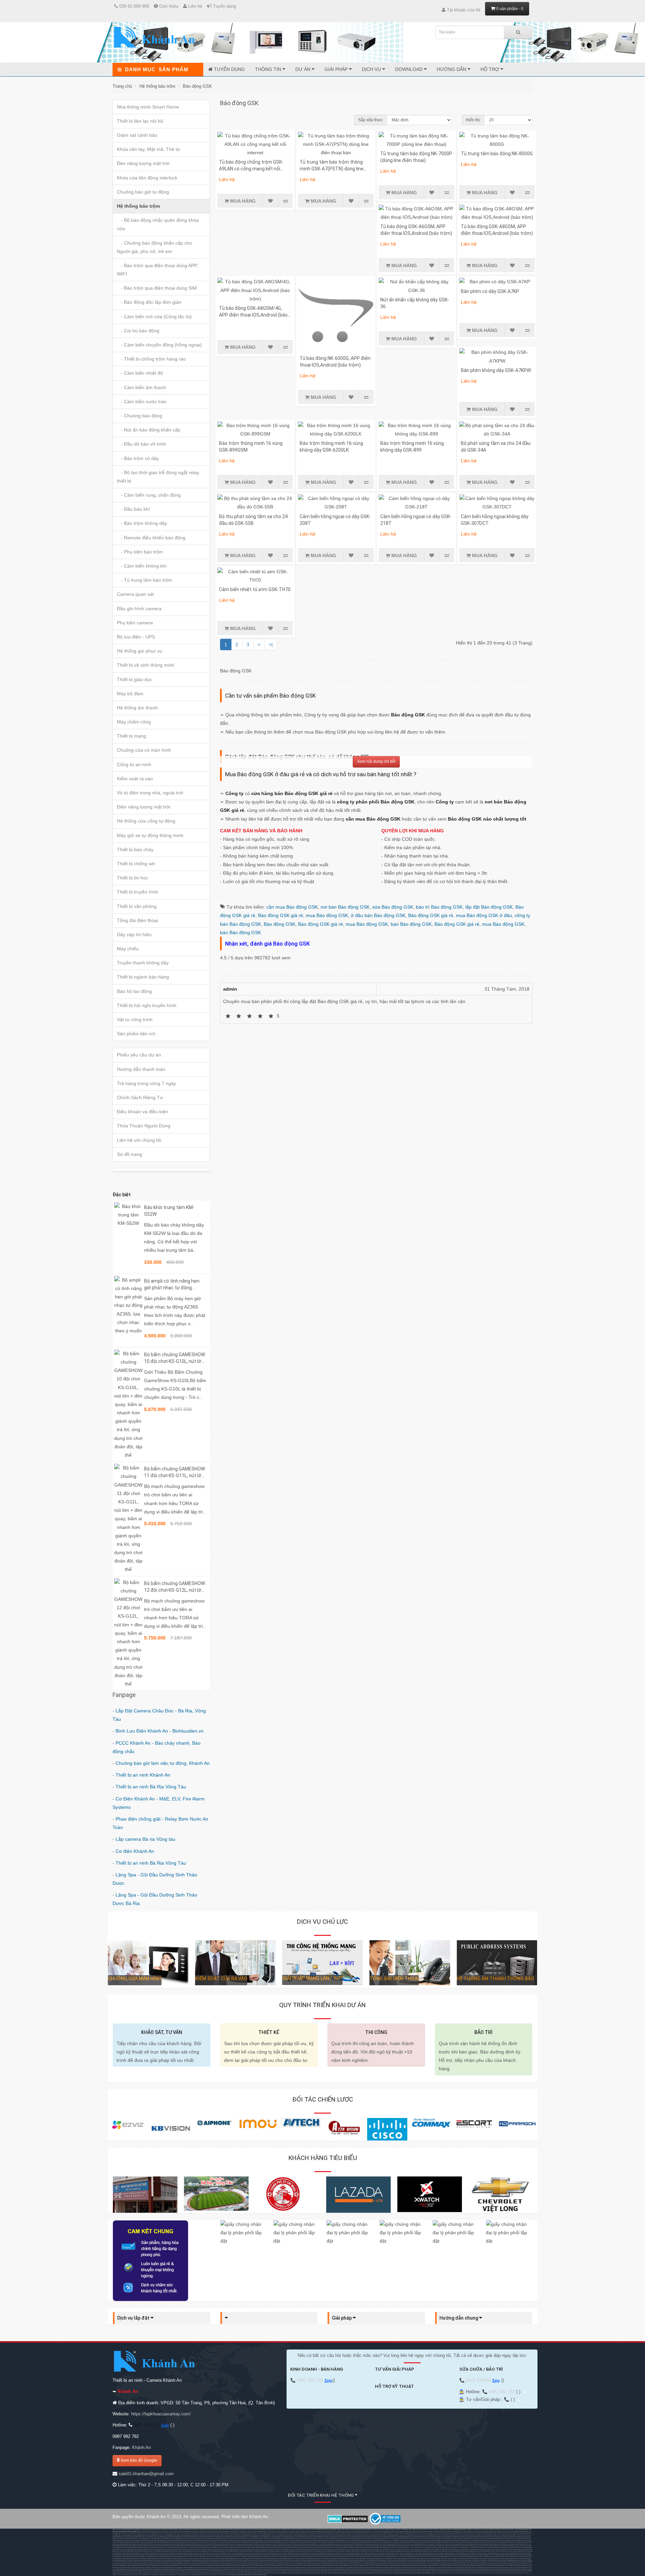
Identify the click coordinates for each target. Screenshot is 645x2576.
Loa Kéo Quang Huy (456, 2531)
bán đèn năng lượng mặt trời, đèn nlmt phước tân (342, 2557)
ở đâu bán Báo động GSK (378, 915)
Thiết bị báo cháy (135, 849)
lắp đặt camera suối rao (404, 2549)
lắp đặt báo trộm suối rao (383, 2551)
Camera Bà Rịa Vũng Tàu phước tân (296, 2542)
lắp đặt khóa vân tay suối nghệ (345, 2553)
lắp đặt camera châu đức (123, 2549)
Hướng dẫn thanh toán (141, 1069)
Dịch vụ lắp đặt (134, 2318)
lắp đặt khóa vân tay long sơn (193, 2553)
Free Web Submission (410, 2573)
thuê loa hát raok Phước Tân (293, 2533)
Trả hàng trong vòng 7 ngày (146, 1083)
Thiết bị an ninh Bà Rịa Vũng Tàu (151, 1787)
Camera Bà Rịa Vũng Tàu (524, 2538)
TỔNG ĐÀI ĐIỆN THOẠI (394, 1979)
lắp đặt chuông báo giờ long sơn (248, 2555)
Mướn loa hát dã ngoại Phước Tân (245, 2533)
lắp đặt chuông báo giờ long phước (305, 2555)
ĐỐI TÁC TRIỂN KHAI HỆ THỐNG (321, 2495)
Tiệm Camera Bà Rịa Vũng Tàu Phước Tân (371, 2547)
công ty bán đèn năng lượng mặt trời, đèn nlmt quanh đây (408, 2559)
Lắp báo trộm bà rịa (242, 2540)
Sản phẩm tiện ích (136, 1034)
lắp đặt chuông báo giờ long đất (359, 2555)
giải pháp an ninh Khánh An (471, 2547)
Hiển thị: (473, 120)
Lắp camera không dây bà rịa (356, 2540)
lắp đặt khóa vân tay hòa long (228, 2553)
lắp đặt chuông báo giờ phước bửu (448, 2555)
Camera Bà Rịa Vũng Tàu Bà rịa (201, 2540)
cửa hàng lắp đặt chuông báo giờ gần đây (507, 2555)
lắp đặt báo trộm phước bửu (352, 2551)
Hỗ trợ (490, 69)
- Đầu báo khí (133, 509)
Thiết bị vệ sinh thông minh (146, 665)
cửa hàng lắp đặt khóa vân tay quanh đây (499, 2553)
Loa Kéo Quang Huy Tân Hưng (520, 2531)
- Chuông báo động (140, 416)
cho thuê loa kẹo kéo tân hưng (485, 2531)
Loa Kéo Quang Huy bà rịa (139, 2535)
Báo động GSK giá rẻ (281, 915)
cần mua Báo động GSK (292, 907)
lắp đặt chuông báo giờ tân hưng (230, 2555)
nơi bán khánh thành (273, 2531)
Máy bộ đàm (130, 694)
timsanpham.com (174, 2575)
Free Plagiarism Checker (477, 2573)
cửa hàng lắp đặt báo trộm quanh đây (458, 2551)
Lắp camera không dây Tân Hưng (319, 2540)
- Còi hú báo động (138, 331)
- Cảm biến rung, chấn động (149, 495)
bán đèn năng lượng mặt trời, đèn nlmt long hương (422, 2557)
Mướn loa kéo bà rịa (175, 2533)
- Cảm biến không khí (142, 566)
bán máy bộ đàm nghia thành (523, 2559)
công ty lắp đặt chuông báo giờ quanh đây (133, 2557)
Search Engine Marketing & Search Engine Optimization (241, 2575)
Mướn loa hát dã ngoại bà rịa (262, 2533)
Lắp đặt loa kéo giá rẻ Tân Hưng (427, 2540)
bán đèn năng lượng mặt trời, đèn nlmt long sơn (395, 2557)
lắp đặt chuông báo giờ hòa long (286, 2555)
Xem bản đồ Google (138, 2460)
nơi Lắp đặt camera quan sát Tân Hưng (481, 2540)
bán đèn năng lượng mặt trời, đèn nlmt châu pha (261, 2557)
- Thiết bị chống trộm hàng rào (151, 359)
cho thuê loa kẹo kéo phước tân (503, 2531)
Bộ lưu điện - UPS (136, 637)
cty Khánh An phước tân (443, 2547)
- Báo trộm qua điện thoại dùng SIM (157, 288)
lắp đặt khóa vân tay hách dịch (142, 2553)
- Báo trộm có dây (138, 458)
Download (410, 69)
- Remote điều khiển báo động (151, 538)
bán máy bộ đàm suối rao (360, 2560)
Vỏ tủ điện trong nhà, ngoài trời (150, 793)
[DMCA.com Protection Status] (348, 2518)
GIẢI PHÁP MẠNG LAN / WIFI (312, 1978)
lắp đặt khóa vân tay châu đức (492, 2551)
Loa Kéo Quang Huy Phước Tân (266, 2535)
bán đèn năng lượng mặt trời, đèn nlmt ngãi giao (234, 2557)
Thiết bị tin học (133, 878)
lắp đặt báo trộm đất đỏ (253, 2551)
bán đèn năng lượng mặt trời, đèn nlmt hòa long (448, 2557)
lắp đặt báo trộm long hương (208, 2551)
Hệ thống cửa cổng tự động (146, 821)
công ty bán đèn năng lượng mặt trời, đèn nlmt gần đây (377, 2559)
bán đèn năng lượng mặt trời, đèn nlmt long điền (146, 2571)
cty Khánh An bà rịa (418, 2547)
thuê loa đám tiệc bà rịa (512, 2533)
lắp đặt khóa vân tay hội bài (312, 2553)
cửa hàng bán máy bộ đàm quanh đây (436, 2560)
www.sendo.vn (127, 2575)
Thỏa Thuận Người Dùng (144, 1126)
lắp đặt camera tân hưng (209, 2549)
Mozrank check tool (464, 2573)
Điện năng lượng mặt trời (144, 807)
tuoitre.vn (208, 2575)
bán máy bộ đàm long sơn (165, 2560)
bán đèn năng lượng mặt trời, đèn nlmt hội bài (159, 2559)
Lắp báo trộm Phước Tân (230, 2540)
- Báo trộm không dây (142, 523)
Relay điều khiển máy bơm (443, 2531)
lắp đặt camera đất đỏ (280, 2549)
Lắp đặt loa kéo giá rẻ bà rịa (462, 2540)
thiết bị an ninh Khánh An (485, 2547)
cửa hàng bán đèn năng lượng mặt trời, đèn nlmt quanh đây (440, 2559)
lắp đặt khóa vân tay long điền (279, 2553)
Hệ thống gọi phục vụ (140, 651)
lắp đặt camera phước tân (195, 2549)
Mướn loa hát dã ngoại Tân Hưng (226, 2533)
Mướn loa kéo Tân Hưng (148, 2533)
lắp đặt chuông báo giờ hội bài (376, 2555)
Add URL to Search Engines (424, 2573)
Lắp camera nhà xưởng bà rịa (410, 2540)
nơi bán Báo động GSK (345, 907)
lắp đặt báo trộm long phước (238, 2551)
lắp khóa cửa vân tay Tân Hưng (185, 2542)
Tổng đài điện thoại (137, 920)
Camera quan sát (135, 594)
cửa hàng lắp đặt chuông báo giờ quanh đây (157, 2557)
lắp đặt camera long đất (307, 2549)
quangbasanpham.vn (185, 2575)
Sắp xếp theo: (371, 120)
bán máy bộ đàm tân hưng (150, 2560)
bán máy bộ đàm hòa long (196, 2560)
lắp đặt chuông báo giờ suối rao (486, 2555)
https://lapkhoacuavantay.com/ (161, 2414)
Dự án (304, 69)
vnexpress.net (215, 2575)
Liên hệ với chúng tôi (139, 1140)
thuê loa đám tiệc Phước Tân (497, 2533)
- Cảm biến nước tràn (142, 402)
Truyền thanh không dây (143, 963)
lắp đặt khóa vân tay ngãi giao (509, 2551)
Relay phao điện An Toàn (406, 2531)
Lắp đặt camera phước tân (146, 2540)
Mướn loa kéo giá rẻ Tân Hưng (475, 2538)
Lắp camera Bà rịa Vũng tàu (145, 1839)
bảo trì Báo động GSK (439, 907)
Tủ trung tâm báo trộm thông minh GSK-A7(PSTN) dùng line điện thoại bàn (332, 169)
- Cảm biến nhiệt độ (140, 373)
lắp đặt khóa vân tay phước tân (160, 2553)
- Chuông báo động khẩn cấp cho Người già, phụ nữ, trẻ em (155, 247)
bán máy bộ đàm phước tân (135, 2560)
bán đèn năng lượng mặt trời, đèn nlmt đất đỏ (502, 2557)
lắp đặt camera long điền (294, 2549)
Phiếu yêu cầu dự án (139, 1055)
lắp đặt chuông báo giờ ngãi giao (136, 2555)
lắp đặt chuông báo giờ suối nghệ (412, 2555)
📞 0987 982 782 (307, 2380)
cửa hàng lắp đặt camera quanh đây (477, 2549)
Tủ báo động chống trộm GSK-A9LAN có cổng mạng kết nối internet (251, 169)
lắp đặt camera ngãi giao (137, 2549)
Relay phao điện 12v (429, 2531)
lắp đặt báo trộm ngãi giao (522, 2549)
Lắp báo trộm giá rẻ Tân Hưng (351, 2547)
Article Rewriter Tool (489, 2573)
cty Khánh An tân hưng (457, 2547)
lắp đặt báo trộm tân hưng (179, 2551)
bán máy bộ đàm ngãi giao (492, 2559)
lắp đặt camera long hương (238, 2549)
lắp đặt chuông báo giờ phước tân (212, 2555)
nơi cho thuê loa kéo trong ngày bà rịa (426, 2533)
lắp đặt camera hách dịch (181, 2549)
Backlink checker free (438, 2573)
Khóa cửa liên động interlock (147, 178)
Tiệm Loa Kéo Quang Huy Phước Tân (494, 2538)
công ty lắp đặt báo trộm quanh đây (438, 2551)
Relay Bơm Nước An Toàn (393, 2531)
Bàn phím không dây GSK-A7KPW (496, 370)
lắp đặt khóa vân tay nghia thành (124, 2553)
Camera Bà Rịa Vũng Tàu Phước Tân (183, 2540)
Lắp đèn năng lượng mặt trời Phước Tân (280, 2540)
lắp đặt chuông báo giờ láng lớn (430, 2555)
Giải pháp (337, 69)
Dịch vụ (372, 69)
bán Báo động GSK (411, 924)
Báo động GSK (197, 86)
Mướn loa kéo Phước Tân (162, 2533)
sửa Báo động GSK (393, 907)
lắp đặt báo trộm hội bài (295, 2551)
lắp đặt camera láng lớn (361, 2549)
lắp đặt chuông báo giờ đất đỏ (323, 2555)
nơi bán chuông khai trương (286, 2531)
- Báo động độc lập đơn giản (149, 302)
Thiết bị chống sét (136, 864)
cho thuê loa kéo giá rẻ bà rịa (360, 2533)
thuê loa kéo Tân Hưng (187, 2533)
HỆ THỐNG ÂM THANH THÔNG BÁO (495, 1979)
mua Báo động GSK (367, 924)
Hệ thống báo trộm (157, 86)
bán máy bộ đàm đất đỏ (226, 2560)
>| (271, 645)
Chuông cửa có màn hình (144, 750)
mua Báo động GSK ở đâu (484, 915)
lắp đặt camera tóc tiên (333, 2549)
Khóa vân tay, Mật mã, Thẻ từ (148, 149)
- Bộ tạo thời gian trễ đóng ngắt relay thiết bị (158, 477)
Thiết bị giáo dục (135, 679)
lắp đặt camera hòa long (252, 2549)
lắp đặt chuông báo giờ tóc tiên (393, 2555)
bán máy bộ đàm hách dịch (120, 2560)
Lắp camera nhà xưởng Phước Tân (392, 2540)
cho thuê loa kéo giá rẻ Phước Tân (342, 2533)
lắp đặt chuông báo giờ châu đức (156, 2568)
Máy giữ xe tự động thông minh (150, 835)
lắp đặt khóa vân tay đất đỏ (263, 2553)
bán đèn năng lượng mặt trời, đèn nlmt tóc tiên (184, 2559)
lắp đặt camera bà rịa (149, 2562)
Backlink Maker (513, 2573)
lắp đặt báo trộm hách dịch (149, 2551)
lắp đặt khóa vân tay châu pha (146, 2566)
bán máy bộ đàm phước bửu (328, 2560)
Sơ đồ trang (130, 1154)
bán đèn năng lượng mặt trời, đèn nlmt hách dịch (315, 2557)
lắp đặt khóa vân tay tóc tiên (328, 2553)
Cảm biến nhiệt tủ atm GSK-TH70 (255, 589)
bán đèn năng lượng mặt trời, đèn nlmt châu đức (207, 2557)
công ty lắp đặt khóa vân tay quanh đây (476, 2553)
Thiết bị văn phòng (137, 906)
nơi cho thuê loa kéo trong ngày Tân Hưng (380, 2533)
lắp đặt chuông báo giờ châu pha (154, 2555)
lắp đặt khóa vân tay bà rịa (476, 2551)
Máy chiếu (128, 949)
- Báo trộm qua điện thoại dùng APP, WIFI (157, 270)
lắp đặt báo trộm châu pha (156, 2564)
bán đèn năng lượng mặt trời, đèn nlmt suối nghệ (211, 2559)
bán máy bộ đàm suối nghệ (298, 2560)
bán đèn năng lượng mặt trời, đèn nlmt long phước (475, 2557)
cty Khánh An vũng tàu (430, 2547)
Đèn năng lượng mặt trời (143, 163)
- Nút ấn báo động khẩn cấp (149, 430)
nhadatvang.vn (155, 2575)
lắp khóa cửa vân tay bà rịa (220, 2542)
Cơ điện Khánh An (135, 1851)
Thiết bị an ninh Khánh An (143, 1775)
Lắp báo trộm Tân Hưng (216, 2540)
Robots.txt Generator (524, 2573)
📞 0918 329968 (476, 2380)
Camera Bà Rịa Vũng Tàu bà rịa (277, 2542)
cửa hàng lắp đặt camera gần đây (421, 2549)
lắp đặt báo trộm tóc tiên (309, 2551)
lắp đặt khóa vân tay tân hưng (177, 2553)
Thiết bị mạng (132, 736)
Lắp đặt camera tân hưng (132, 2540)
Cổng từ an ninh (134, 764)
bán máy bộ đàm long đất (255, 2560)
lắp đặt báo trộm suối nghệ (323, 2551)
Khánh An (141, 2447)
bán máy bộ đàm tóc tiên (284, 2560)
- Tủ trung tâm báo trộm (144, 580)
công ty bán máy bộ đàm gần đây (396, 2560)
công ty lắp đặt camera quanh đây (457, 2549)
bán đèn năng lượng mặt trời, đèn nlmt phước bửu (264, 2559)
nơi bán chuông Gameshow (260, 2531)
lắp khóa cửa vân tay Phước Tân (203, 2542)
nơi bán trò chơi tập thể (300, 2531)
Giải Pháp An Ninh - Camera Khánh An (133, 2562)
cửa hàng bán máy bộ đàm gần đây (377, 2560)
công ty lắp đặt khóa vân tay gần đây (455, 2553)
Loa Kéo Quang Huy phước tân (155, 2535)
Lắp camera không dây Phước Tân (338, 2540)
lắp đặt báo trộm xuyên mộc (368, 2551)
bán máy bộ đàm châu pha (507, 2559)
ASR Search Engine (262, 2575)
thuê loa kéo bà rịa (212, 2533)
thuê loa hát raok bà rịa (308, 2533)
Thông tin (269, 69)
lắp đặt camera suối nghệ (347, 2549)
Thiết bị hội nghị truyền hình (147, 1005)
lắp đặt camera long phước (267, 2549)
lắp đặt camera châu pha (151, 2549)
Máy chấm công (134, 722)
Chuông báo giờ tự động (143, 192)
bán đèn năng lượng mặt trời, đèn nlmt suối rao (318, 2559)
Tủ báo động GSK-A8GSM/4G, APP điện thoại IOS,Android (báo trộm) (253, 315)
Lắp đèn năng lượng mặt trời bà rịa (300, 2540)
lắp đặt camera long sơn (223, 2549)
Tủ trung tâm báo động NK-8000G (497, 154)
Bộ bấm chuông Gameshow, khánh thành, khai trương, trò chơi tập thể (158, 2531)
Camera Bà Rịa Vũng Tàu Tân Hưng (163, 2540)
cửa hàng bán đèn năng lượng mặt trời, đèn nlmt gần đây (346, 2559)
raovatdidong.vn (164, 2575)
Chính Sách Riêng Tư (140, 1097)
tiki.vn (121, 2575)
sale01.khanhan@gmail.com (146, 2474)
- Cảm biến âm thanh (141, 387)
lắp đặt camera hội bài (320, 2549)
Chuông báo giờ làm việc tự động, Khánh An (163, 1763)
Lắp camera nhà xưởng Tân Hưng (373, 2540)
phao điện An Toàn (419, 2531)
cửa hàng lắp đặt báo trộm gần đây (400, 2551)
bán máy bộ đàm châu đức (477, 2559)
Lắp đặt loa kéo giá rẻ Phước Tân (445, 2540)
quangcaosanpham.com (198, 2575)
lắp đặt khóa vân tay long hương (211, 2553)
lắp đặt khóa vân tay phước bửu (379, 2553)
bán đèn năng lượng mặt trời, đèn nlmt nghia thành (288, 2557)
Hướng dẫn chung (459, 2318)
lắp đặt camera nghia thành (166, 2549)
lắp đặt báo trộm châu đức (507, 2549)
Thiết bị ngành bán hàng (143, 977)
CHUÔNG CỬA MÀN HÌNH (135, 1979)
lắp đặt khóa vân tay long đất (296, 2553)
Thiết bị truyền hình (138, 892)
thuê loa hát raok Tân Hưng (278, 2533)
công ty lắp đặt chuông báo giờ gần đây (149, 2569)
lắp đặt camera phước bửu (375, 2549)
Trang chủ (122, 86)
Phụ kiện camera (135, 623)
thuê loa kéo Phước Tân (200, 2533)
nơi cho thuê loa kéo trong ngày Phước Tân (404, 2533)
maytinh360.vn (146, 2575)
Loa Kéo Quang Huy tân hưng (171, 2535)
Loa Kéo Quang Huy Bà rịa (134, 2533)
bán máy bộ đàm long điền (241, 2560)
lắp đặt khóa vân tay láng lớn (362, 2553)
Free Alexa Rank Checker (502, 2573)
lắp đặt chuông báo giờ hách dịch (193, 2555)
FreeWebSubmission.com (451, 2573)
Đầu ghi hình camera (139, 609)
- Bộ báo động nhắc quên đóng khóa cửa (158, 224)
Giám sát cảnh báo (137, 135)
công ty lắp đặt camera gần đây (439, 2549)
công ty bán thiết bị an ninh (405, 2547)
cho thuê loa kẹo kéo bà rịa (469, 2531)
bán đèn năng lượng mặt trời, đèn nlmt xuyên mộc (291, 2559)
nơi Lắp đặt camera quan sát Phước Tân (503, 2540)
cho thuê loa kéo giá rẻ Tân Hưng (324, 2533)
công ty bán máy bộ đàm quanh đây (416, 2560)
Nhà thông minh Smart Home (148, 107)
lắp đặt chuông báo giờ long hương (267, 2555)
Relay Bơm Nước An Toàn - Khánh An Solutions (373, 2531)
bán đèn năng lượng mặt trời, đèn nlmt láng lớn (237, 2559)
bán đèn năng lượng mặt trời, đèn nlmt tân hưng (369, 2557)
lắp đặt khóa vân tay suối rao (414, 2553)
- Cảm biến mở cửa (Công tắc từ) (154, 317)
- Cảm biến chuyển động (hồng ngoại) (159, 345)
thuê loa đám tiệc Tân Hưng (481, 2533)
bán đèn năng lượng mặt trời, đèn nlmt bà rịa (182, 2557)
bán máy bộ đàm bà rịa (463, 2559)
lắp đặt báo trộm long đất (281, 2551)
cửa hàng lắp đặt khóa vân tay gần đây (433, 2553)
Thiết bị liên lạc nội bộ (140, 121)
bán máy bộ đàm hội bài (270, 2560)
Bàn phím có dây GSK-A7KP (490, 291)
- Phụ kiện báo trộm (140, 552)
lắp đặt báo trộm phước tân (164, 2551)
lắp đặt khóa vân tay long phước (246, 2553)
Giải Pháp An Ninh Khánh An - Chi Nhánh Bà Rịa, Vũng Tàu (508, 2547)
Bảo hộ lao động (134, 991)
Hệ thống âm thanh (137, 708)
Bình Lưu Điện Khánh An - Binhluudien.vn (160, 1731)
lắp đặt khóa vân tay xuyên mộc (397, 2553)
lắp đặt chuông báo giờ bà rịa (519, 2553)
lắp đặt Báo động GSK (489, 907)
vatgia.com (116, 2575)
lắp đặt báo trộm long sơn (193, 2551)
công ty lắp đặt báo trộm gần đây (419, 2551)
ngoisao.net (223, 2575)
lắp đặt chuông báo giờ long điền (340, 2555)
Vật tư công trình (135, 1020)
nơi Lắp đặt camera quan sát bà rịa (330, 2544)
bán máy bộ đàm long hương (181, 2560)
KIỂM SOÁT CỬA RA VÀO (221, 1979)
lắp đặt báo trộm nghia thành (133, 2551)
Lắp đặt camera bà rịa (118, 2540)
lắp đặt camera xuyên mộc (390, 2549)
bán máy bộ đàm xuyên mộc (344, 2560)
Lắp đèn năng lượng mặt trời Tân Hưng (258, 2540)
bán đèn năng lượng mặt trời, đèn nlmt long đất (134, 2559)
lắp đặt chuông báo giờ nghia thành (174, 2555)
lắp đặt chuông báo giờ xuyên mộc (468, 2555)
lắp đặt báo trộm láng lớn (338, 2551)
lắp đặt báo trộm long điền (267, 2551)
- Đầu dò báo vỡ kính (141, 444)
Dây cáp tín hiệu (134, 934)
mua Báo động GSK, (328, 915)
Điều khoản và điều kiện (142, 1112)
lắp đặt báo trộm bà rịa (493, 2549)
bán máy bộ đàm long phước (212, 2560)
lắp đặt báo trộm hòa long (223, 2551)
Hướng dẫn (452, 69)
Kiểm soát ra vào (135, 779)
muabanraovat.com (137, 2575)
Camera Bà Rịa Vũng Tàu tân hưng (315, 2542)
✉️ (524, 2392)
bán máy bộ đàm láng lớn (313, 2560)
